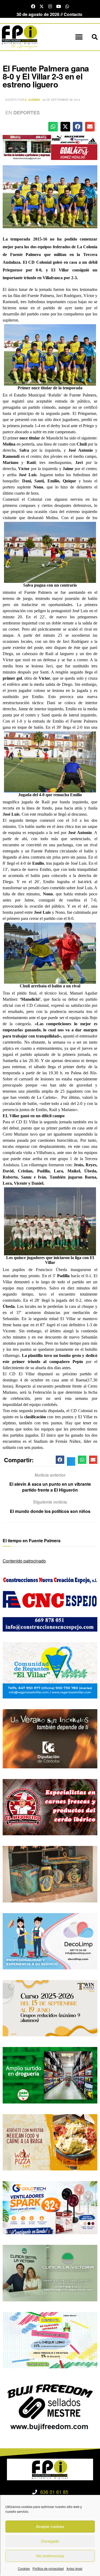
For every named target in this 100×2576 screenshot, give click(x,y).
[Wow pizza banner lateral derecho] (50, 2142)
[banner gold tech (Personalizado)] (50, 2207)
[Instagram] (50, 6)
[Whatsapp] (67, 6)
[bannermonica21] (50, 1941)
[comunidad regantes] (50, 1670)
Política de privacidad (48, 2568)
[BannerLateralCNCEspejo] (50, 1603)
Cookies (24, 2568)
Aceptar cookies (50, 2526)
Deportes (27, 113)
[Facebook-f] (33, 6)
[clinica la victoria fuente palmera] (50, 2272)
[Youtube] (59, 6)
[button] (79, 37)
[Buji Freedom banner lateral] (50, 2407)
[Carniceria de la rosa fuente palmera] (50, 1807)
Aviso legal (74, 2568)
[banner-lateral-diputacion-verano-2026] (50, 1738)
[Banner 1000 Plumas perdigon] (50, 1874)
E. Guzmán (32, 100)
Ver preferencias (50, 2556)
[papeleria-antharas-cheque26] (50, 2340)
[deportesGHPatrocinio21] (50, 147)
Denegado (50, 2541)
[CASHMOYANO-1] (50, 2075)
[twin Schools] (50, 2008)
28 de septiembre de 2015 (61, 100)
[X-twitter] (42, 6)
